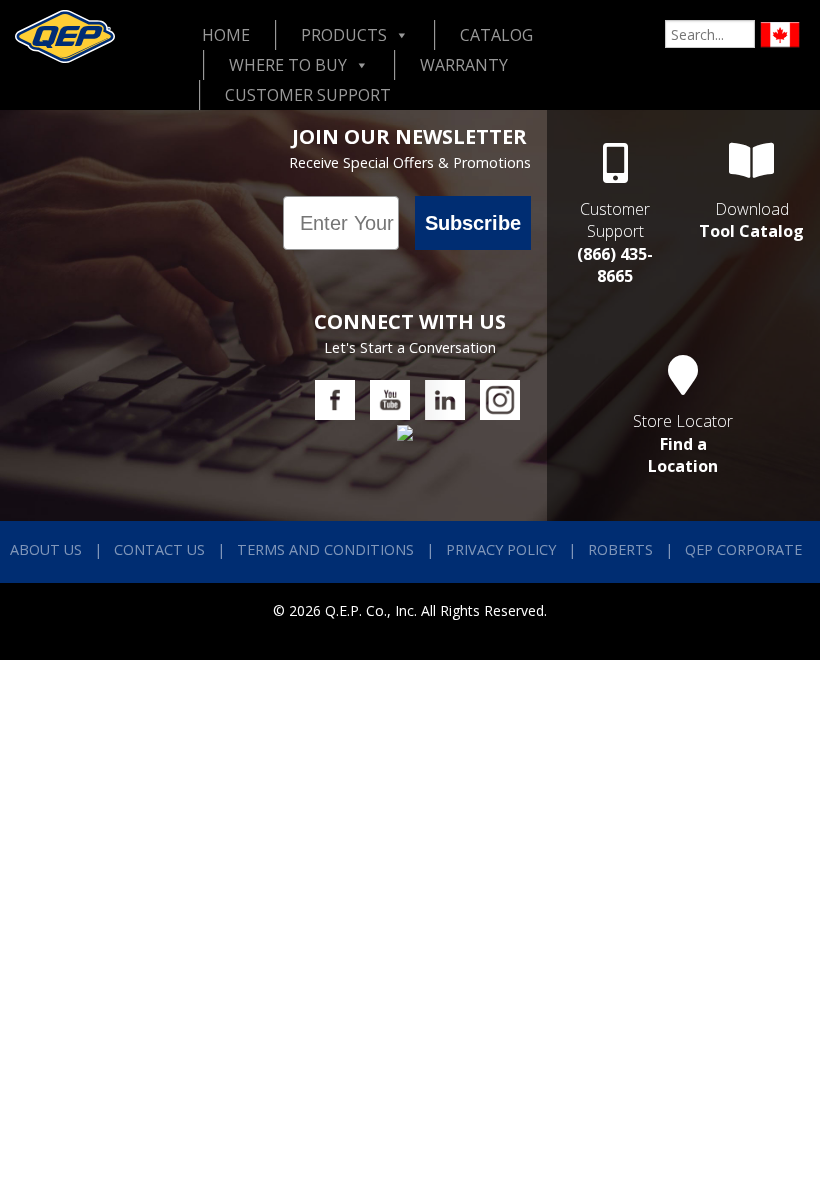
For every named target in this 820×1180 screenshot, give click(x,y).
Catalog (496, 35)
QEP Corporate (743, 549)
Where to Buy (288, 65)
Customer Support (308, 95)
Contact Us (159, 549)
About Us (46, 549)
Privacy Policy (501, 549)
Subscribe (473, 223)
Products (344, 35)
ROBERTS (620, 549)
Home (226, 35)
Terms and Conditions (325, 549)
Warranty (464, 65)
